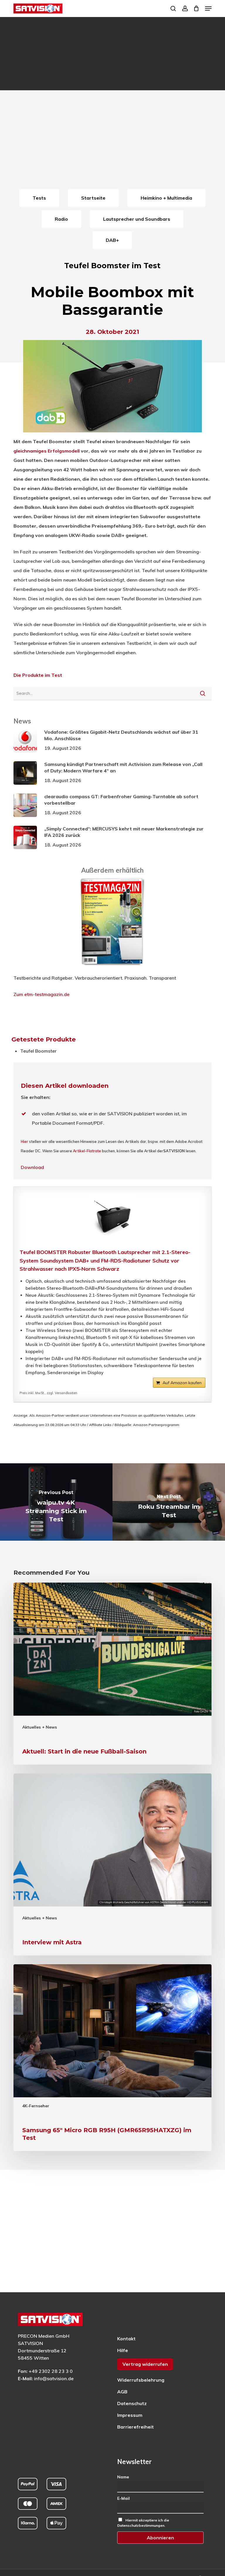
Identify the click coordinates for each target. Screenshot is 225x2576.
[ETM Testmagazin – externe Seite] (112, 968)
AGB (122, 2392)
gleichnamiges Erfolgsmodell (47, 451)
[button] (208, 9)
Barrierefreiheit (135, 2427)
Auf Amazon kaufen (182, 1383)
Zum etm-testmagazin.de (41, 994)
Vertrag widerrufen (145, 2364)
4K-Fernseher (36, 2106)
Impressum (130, 2415)
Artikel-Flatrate (87, 1151)
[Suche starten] (203, 693)
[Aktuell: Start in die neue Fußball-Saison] (112, 1674)
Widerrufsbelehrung (141, 2380)
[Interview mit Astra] (112, 1864)
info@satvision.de (54, 2378)
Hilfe (123, 2350)
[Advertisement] (112, 143)
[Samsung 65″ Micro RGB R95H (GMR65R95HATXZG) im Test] (112, 2058)
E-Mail (123, 2498)
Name (123, 2477)
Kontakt (126, 2339)
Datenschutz (132, 2403)
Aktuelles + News (40, 1727)
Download (32, 1167)
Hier (24, 1141)
